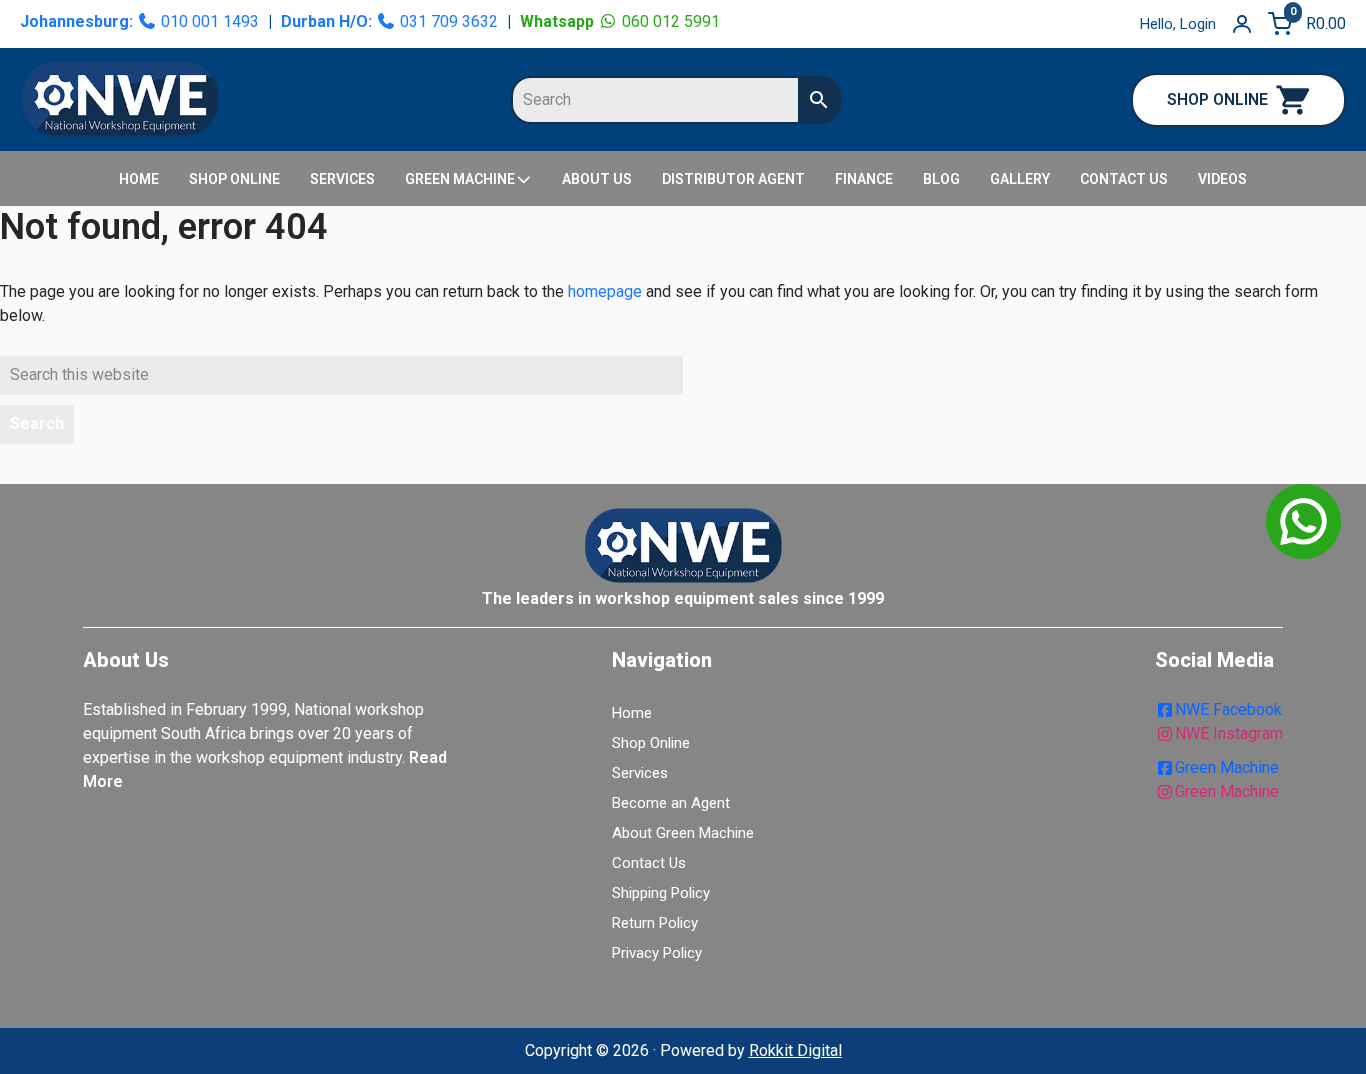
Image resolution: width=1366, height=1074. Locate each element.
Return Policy (655, 923)
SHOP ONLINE (1217, 99)
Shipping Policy (661, 893)
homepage (605, 291)
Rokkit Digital (795, 1050)
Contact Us (649, 863)
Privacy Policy (657, 953)
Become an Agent (671, 803)
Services (640, 773)
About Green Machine (683, 833)
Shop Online (651, 743)
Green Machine (1227, 767)
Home (632, 713)
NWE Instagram (1229, 733)
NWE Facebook (1228, 709)
